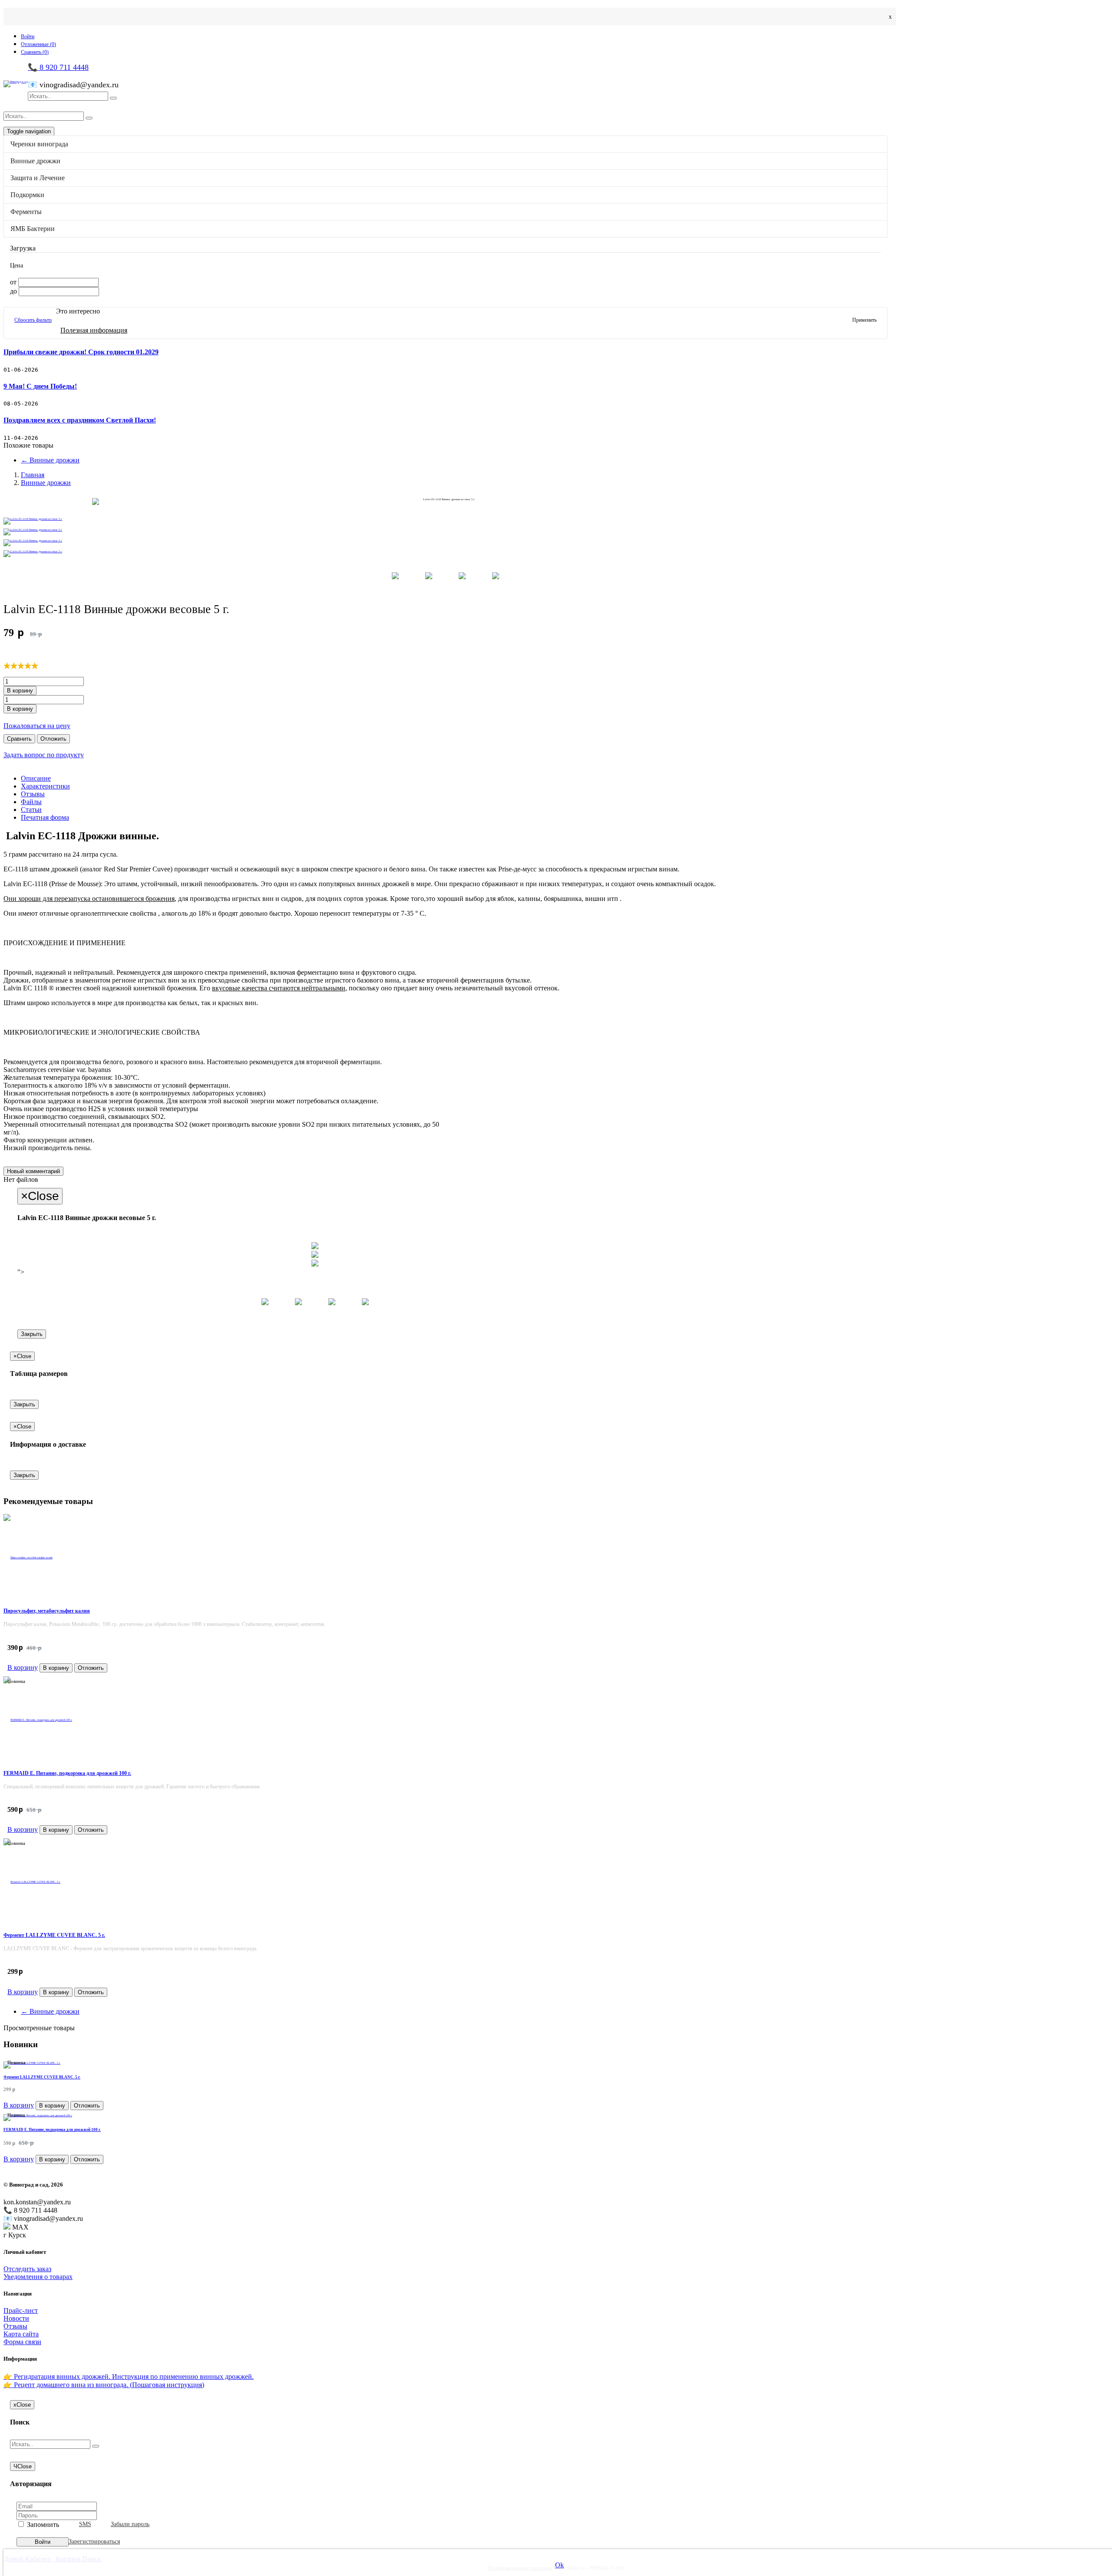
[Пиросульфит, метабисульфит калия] (445, 1557)
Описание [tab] (36, 778)
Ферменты (43, 313)
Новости (34, 369)
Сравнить (19, 739)
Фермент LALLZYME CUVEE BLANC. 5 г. (54, 1935)
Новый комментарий (33, 1171)
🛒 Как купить (43, 345)
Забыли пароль (130, 2524)
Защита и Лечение (55, 275)
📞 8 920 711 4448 (58, 67)
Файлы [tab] (31, 802)
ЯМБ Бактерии (50, 331)
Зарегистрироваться (94, 2541)
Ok (559, 2565)
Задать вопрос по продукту (44, 755)
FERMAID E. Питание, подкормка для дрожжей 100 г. (67, 1773)
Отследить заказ (27, 2269)
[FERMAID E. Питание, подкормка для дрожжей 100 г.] (445, 1720)
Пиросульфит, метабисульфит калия (47, 1611)
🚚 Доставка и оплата (53, 353)
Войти (28, 36)
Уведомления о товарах (38, 2277)
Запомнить (42, 2525)
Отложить (53, 739)
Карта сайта (21, 2334)
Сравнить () (35, 52)
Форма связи (22, 2342)
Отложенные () (38, 44)
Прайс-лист (21, 2310)
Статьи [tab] (31, 810)
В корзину (20, 691)
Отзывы (15, 2326)
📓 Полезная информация (60, 361)
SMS (85, 2524)
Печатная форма (45, 817)
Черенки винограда (56, 238)
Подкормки (44, 294)
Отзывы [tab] (33, 794)
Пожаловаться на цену (37, 726)
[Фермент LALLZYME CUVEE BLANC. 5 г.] (445, 1882)
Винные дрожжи (52, 257)
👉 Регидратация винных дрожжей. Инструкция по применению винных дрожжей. (129, 2376)
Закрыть (32, 1334)
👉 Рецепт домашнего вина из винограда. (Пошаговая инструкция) (104, 2385)
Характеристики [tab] (45, 786)
